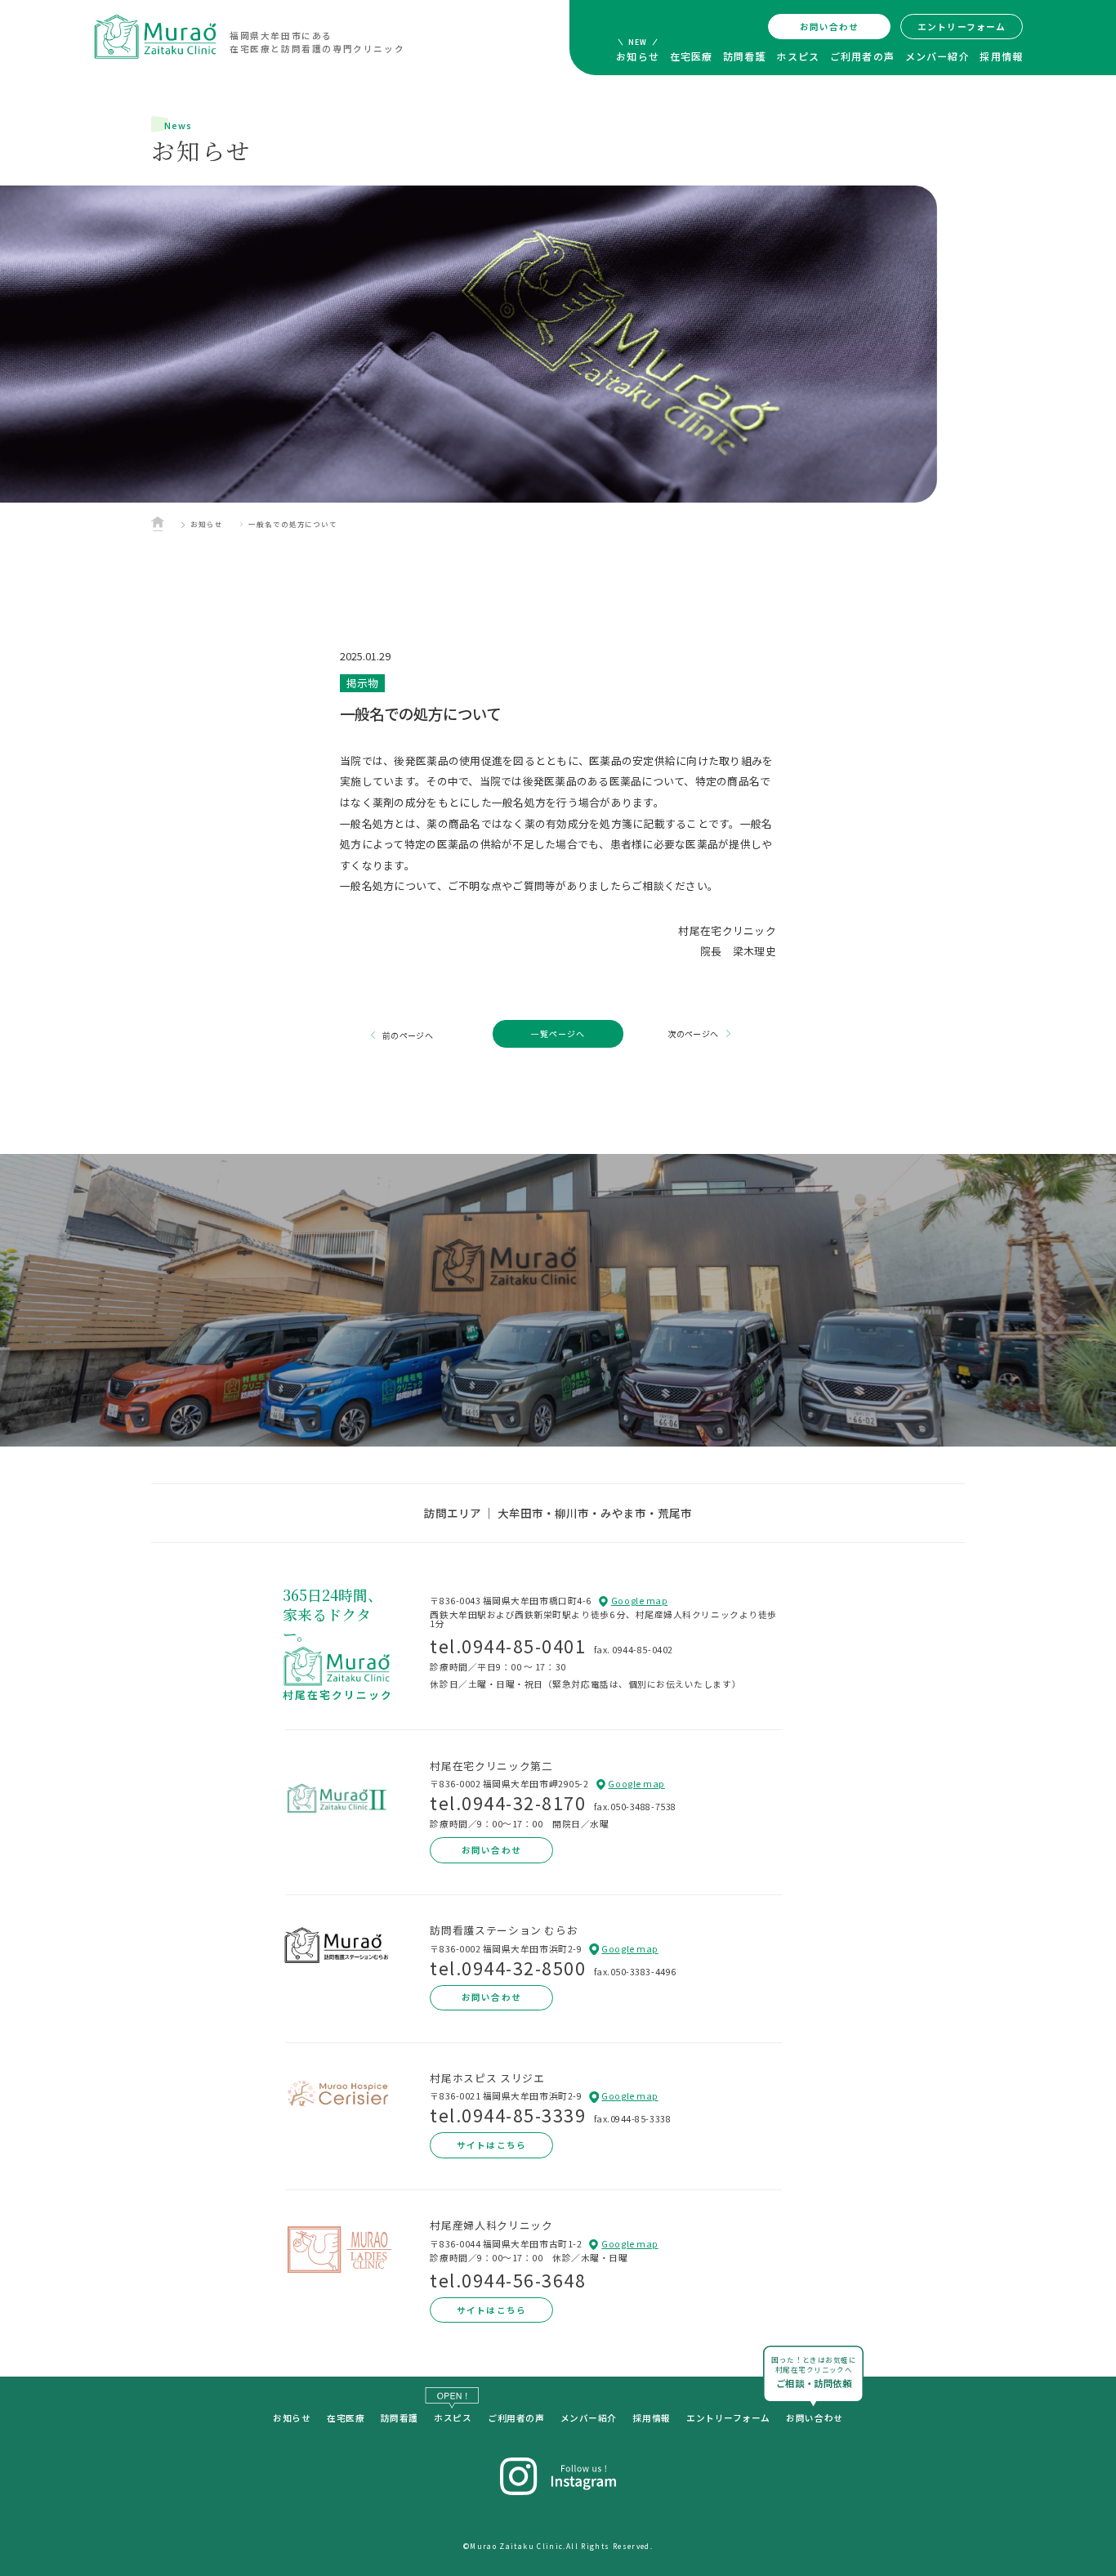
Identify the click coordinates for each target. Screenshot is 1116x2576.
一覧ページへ (558, 1033)
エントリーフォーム (962, 27)
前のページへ (408, 1035)
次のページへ (693, 1033)
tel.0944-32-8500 (508, 1968)
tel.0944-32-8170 (508, 1802)
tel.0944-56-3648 (508, 2280)
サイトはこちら (491, 2145)
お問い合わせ (829, 27)
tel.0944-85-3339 (508, 2115)
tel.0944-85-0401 (508, 1646)
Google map (639, 1601)
